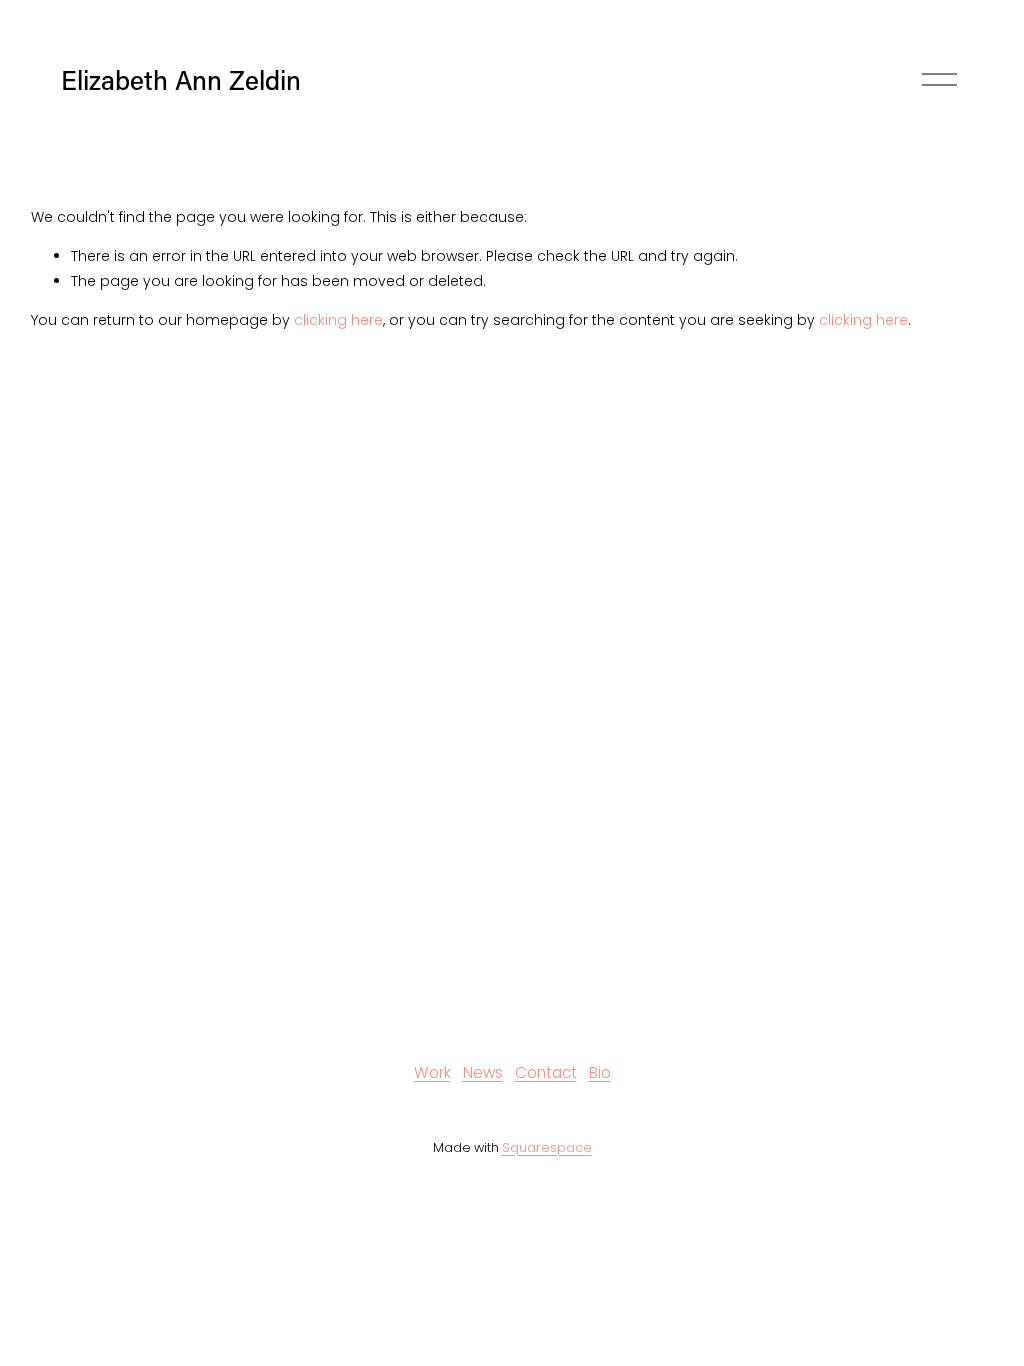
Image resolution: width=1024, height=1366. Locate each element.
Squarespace (547, 1147)
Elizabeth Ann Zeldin (181, 80)
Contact (546, 1072)
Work (432, 1072)
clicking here (338, 320)
